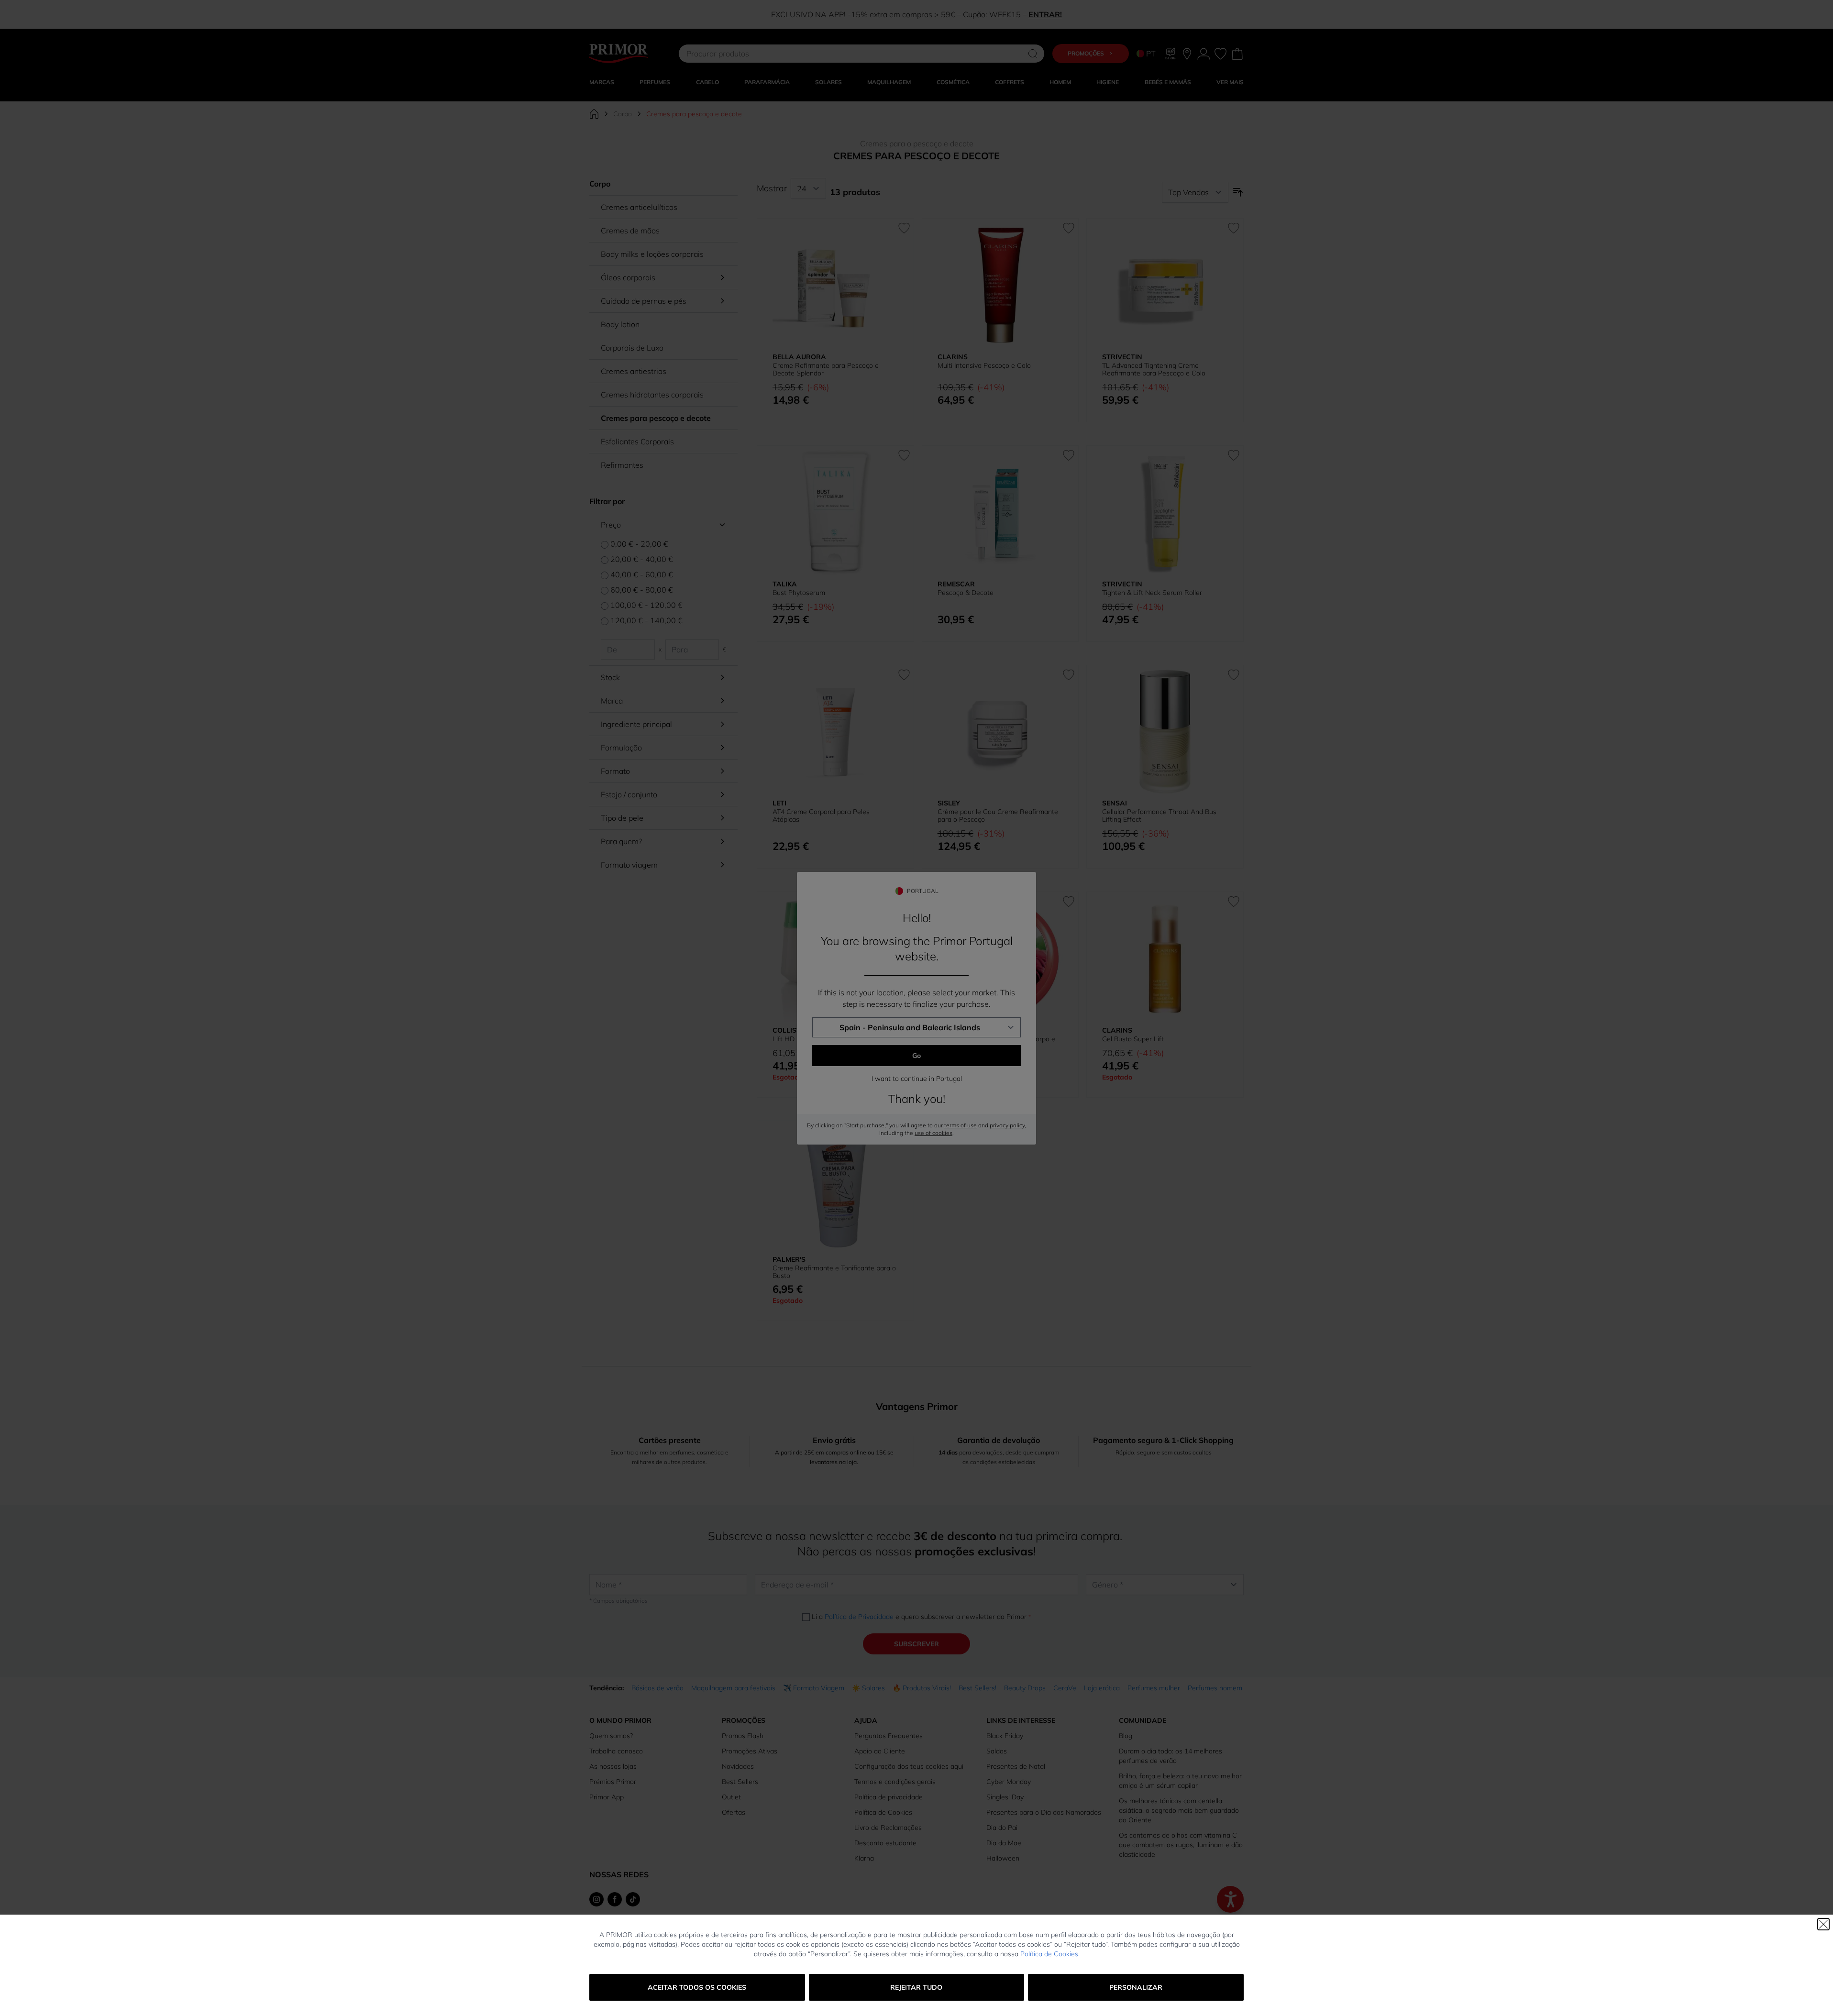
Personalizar (1136, 1987)
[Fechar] (1823, 1924)
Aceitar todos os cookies (697, 1987)
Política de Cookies (1049, 1954)
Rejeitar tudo (916, 1987)
